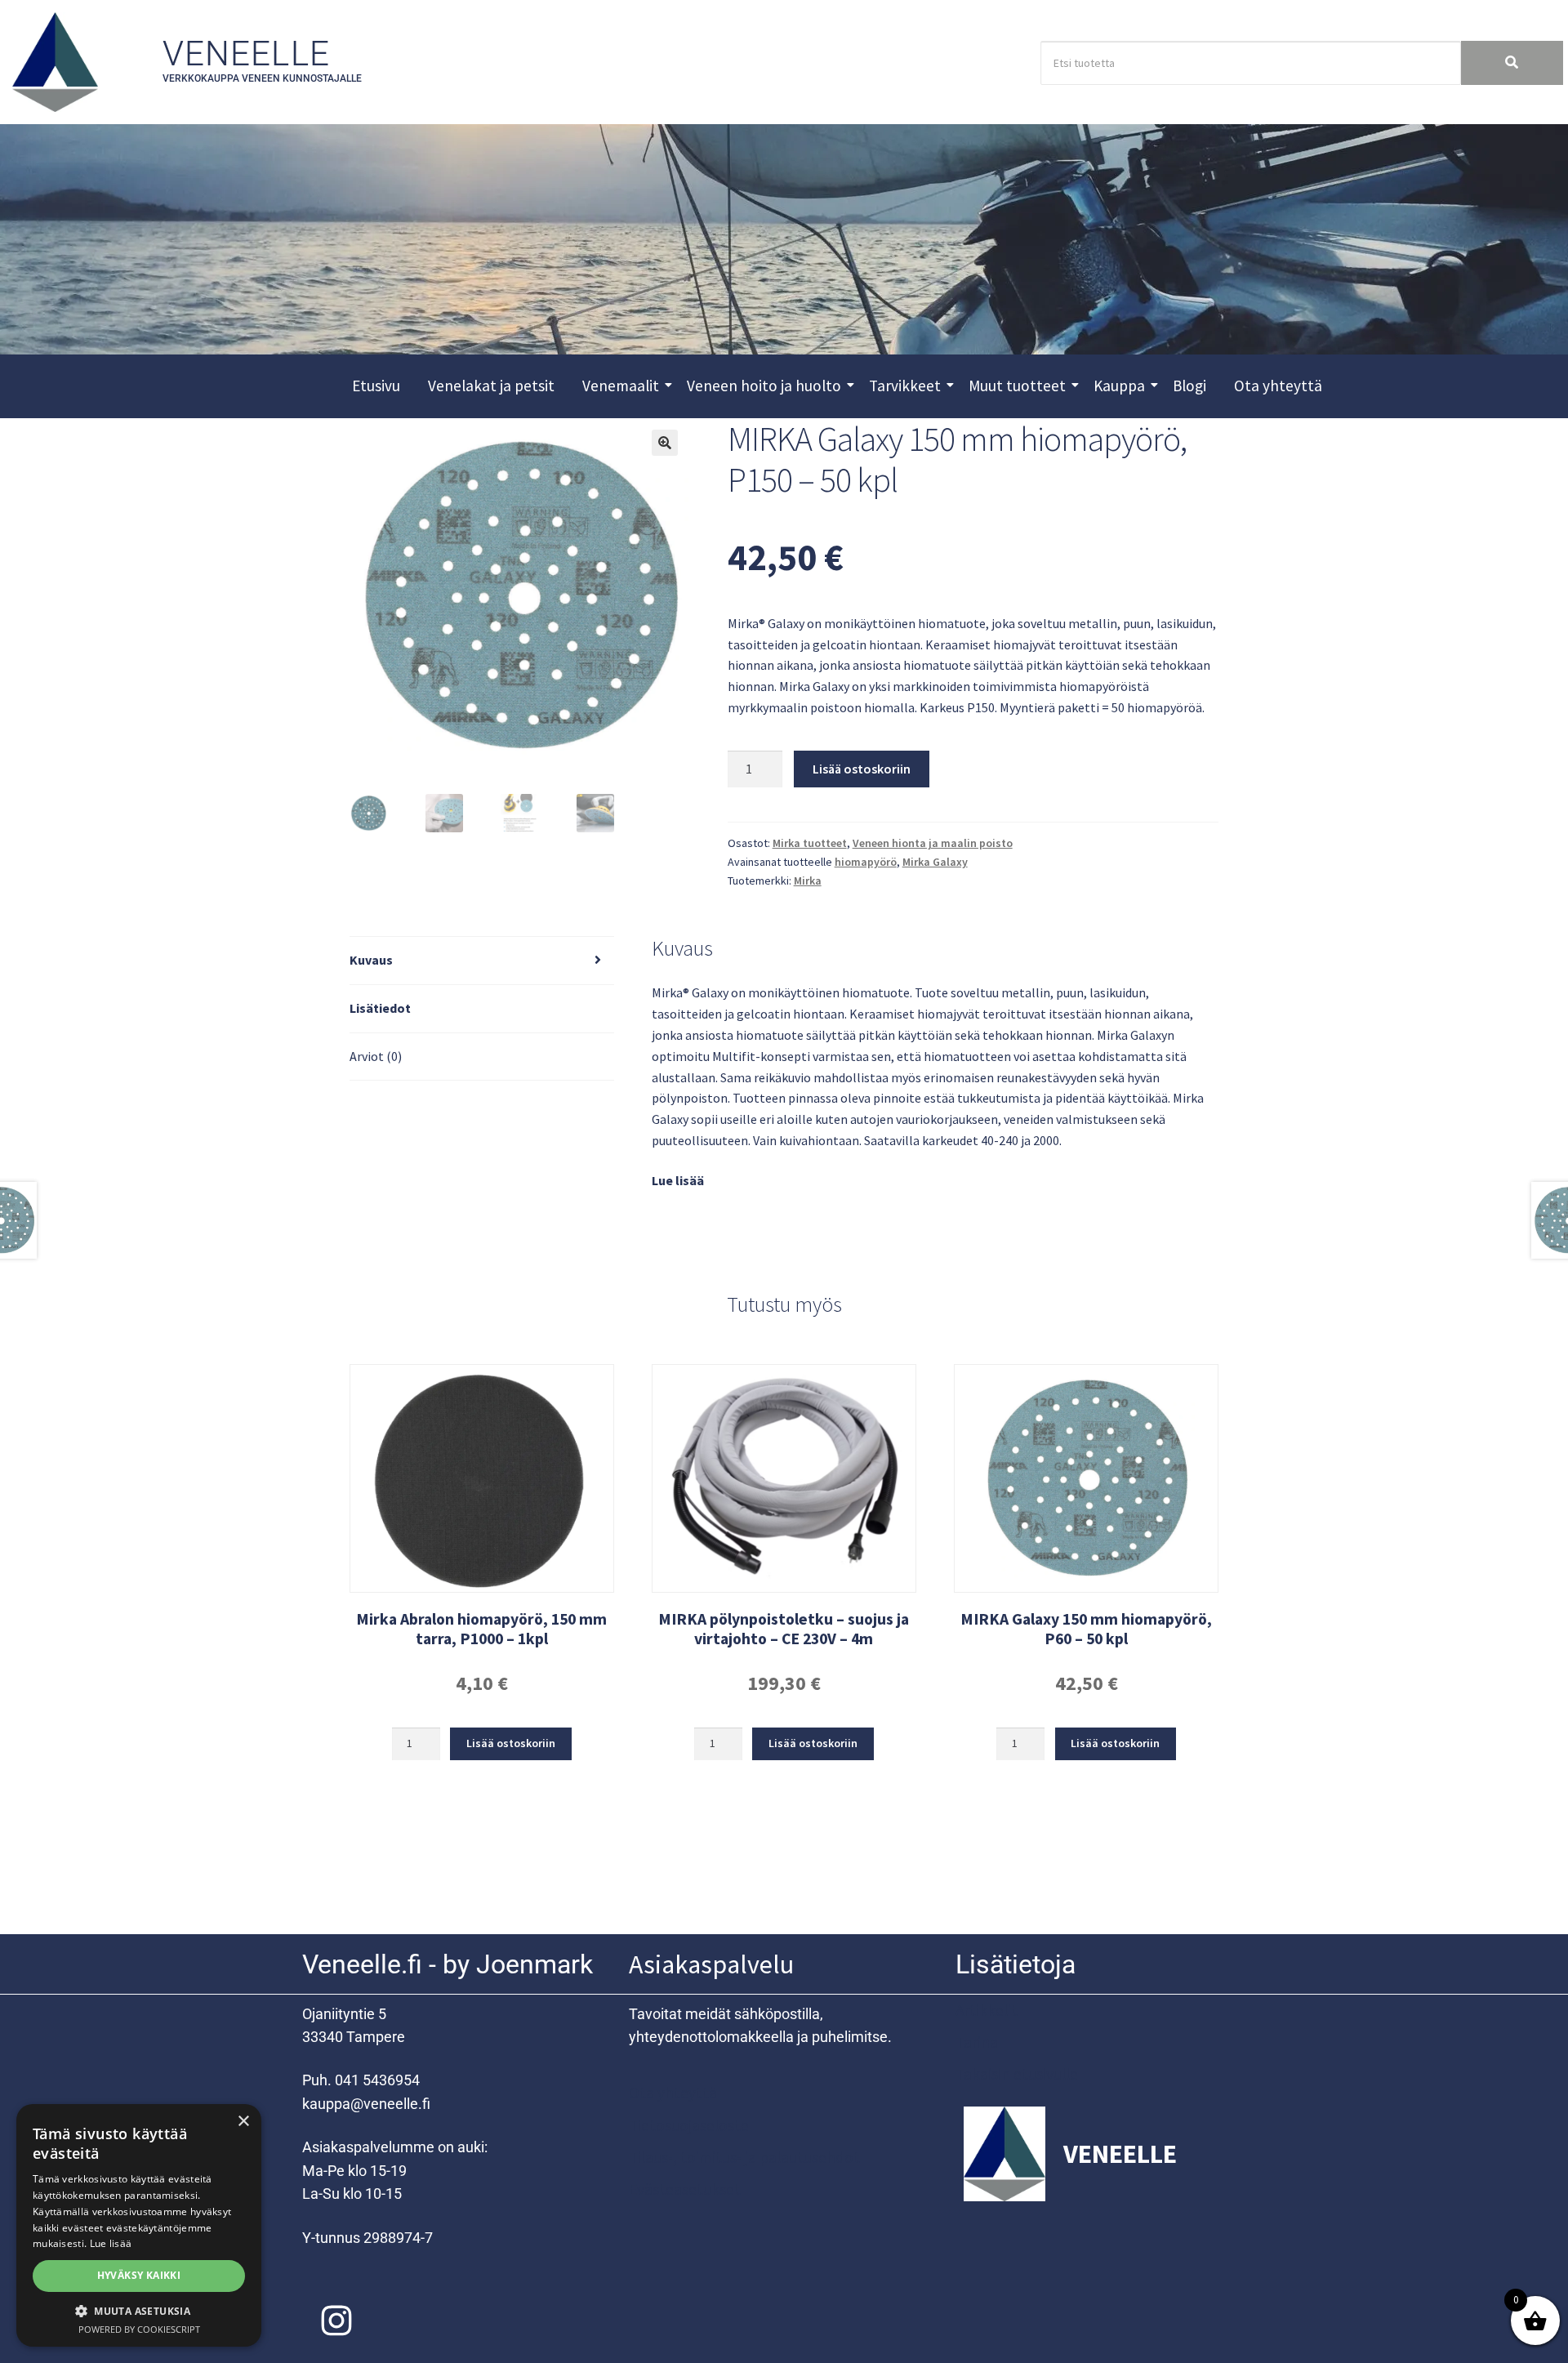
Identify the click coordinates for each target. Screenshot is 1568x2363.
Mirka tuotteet (810, 843)
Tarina (977, 2042)
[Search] (1512, 63)
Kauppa (1119, 386)
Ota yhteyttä (1278, 386)
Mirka (808, 881)
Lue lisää (678, 1180)
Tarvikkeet (905, 386)
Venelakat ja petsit (491, 386)
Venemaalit (621, 386)
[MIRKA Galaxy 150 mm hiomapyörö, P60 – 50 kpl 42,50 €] (1086, 1478)
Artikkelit (987, 2010)
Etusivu (376, 386)
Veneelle (247, 54)
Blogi (1189, 386)
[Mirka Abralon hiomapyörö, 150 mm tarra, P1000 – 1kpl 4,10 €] (482, 1478)
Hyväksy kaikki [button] (139, 2275)
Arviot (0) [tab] (376, 1056)
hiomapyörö (866, 862)
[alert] (139, 2225)
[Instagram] (336, 2321)
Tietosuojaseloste (689, 2125)
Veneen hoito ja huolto (764, 386)
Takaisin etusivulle (1017, 2074)
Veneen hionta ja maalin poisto (933, 843)
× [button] (243, 2122)
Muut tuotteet (1017, 386)
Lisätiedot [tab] (380, 1008)
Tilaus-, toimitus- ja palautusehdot (744, 2157)
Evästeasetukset (685, 2189)
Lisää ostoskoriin (862, 769)
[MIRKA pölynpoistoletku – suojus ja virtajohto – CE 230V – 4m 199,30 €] (784, 1478)
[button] (665, 443)
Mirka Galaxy (935, 862)
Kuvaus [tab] (371, 960)
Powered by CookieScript (139, 2329)
